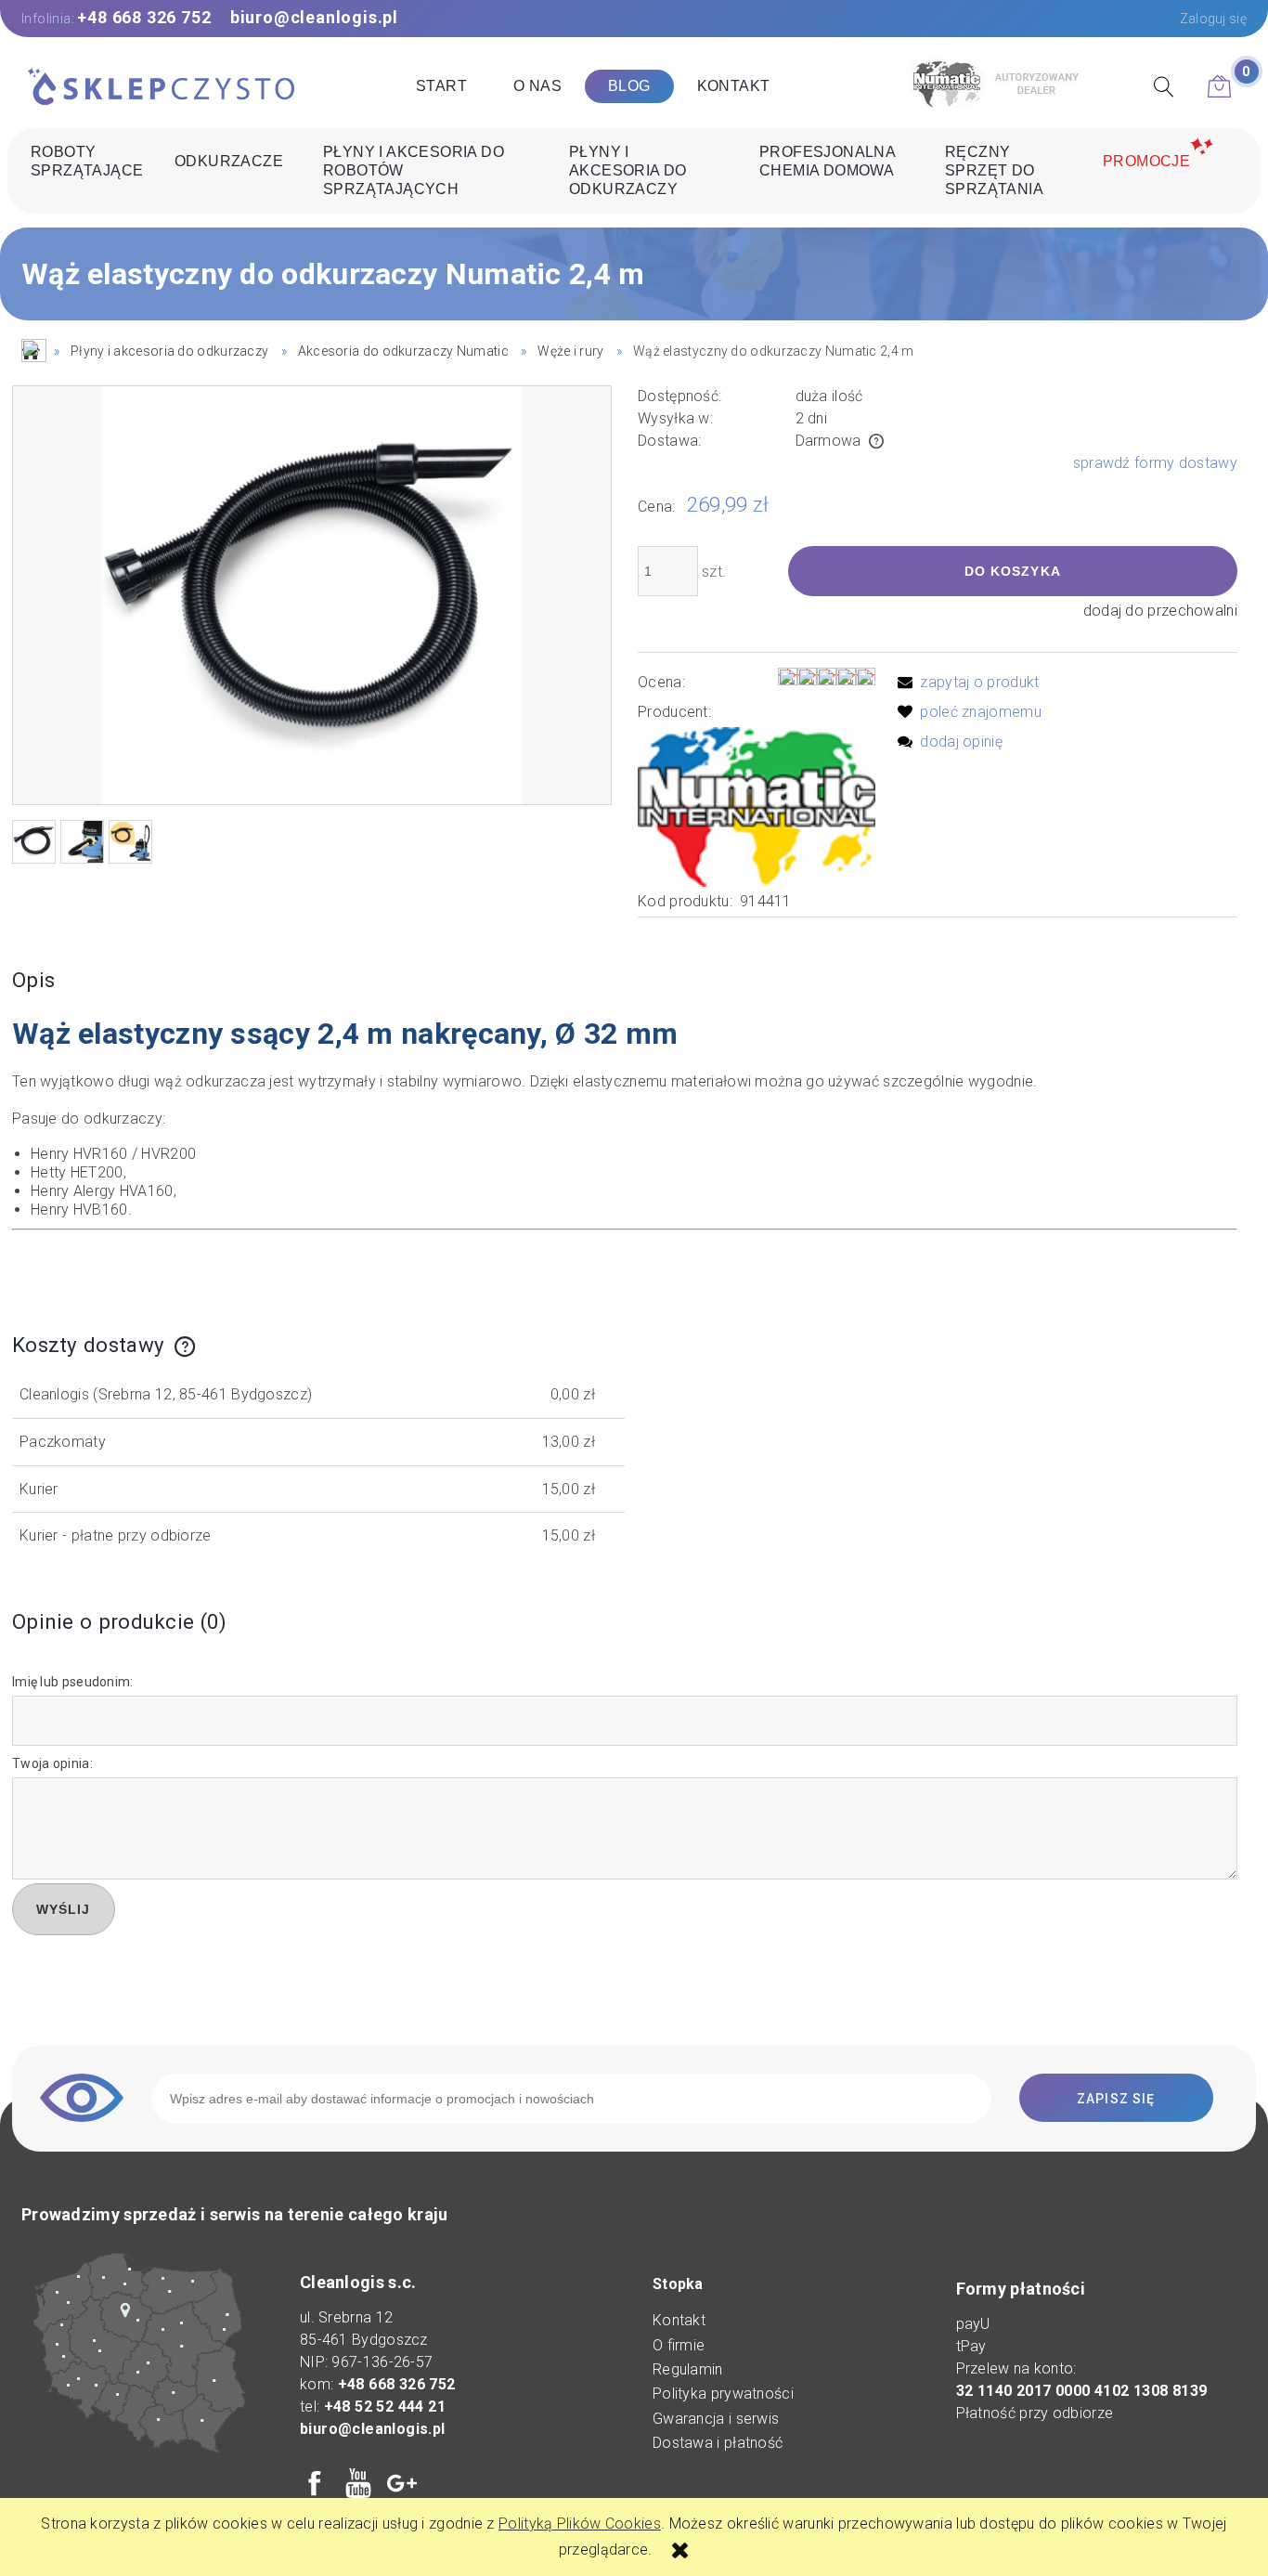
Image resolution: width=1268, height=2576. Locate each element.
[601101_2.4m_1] (34, 842)
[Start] (161, 88)
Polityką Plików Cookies (580, 2524)
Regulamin (688, 2369)
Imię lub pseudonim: (73, 1682)
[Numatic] (757, 806)
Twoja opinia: (52, 1763)
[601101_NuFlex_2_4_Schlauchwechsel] (82, 842)
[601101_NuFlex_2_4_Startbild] (130, 842)
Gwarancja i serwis (716, 2419)
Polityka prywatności (723, 2394)
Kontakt (679, 2320)
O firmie (679, 2345)
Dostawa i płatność (718, 2443)
